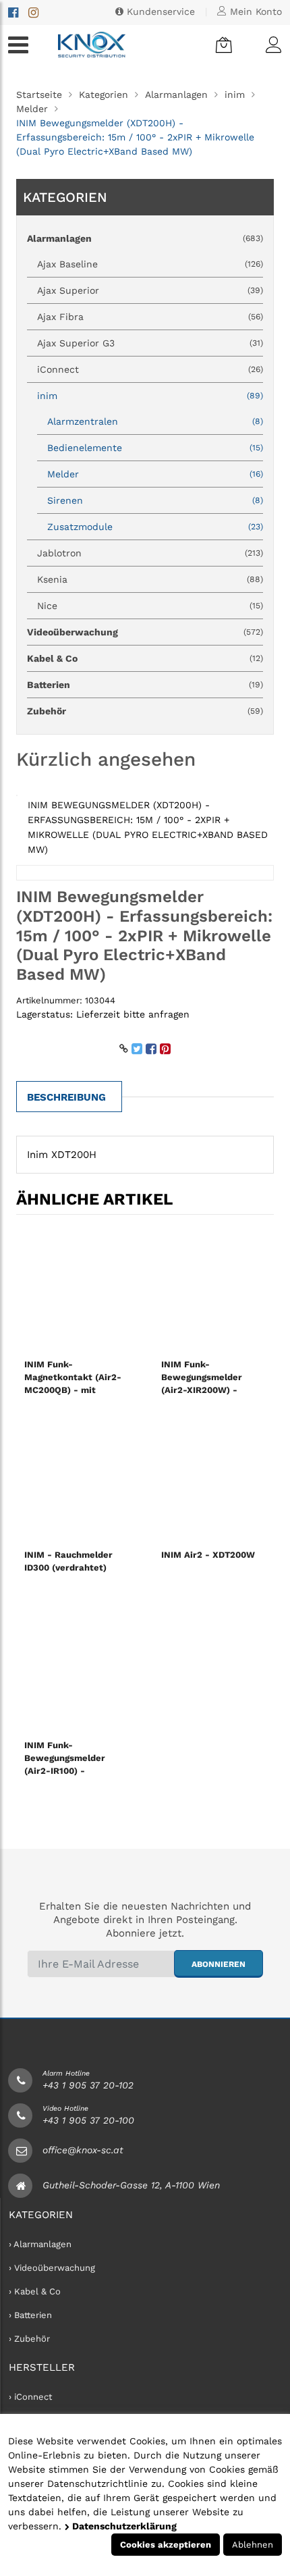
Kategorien (104, 95)
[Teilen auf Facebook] (151, 1049)
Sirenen (155, 500)
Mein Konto (254, 11)
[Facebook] (13, 12)
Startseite (39, 95)
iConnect (150, 369)
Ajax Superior (150, 290)
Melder (32, 109)
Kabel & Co (145, 658)
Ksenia (150, 579)
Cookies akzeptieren (166, 2545)
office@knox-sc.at (83, 2150)
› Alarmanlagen (40, 2244)
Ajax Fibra (150, 317)
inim (235, 95)
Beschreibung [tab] (66, 1097)
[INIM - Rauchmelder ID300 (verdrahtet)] (77, 1479)
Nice (150, 606)
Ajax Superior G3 (150, 343)
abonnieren (219, 1964)
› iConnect (30, 2397)
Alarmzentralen (155, 421)
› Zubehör (29, 2339)
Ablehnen (253, 2545)
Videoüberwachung (145, 632)
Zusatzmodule (155, 527)
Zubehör (145, 711)
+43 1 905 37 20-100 (88, 2120)
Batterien (145, 685)
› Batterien (30, 2315)
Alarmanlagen (176, 95)
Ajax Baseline (150, 264)
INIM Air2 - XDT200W (208, 1555)
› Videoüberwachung (52, 2268)
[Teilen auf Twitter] (137, 1049)
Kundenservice (159, 11)
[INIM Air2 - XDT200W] (213, 1479)
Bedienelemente (155, 448)
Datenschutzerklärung (123, 2526)
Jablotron (150, 553)
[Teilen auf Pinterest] (165, 1049)
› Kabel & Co (35, 2291)
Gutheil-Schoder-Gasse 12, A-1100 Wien (131, 2185)
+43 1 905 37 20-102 (88, 2085)
